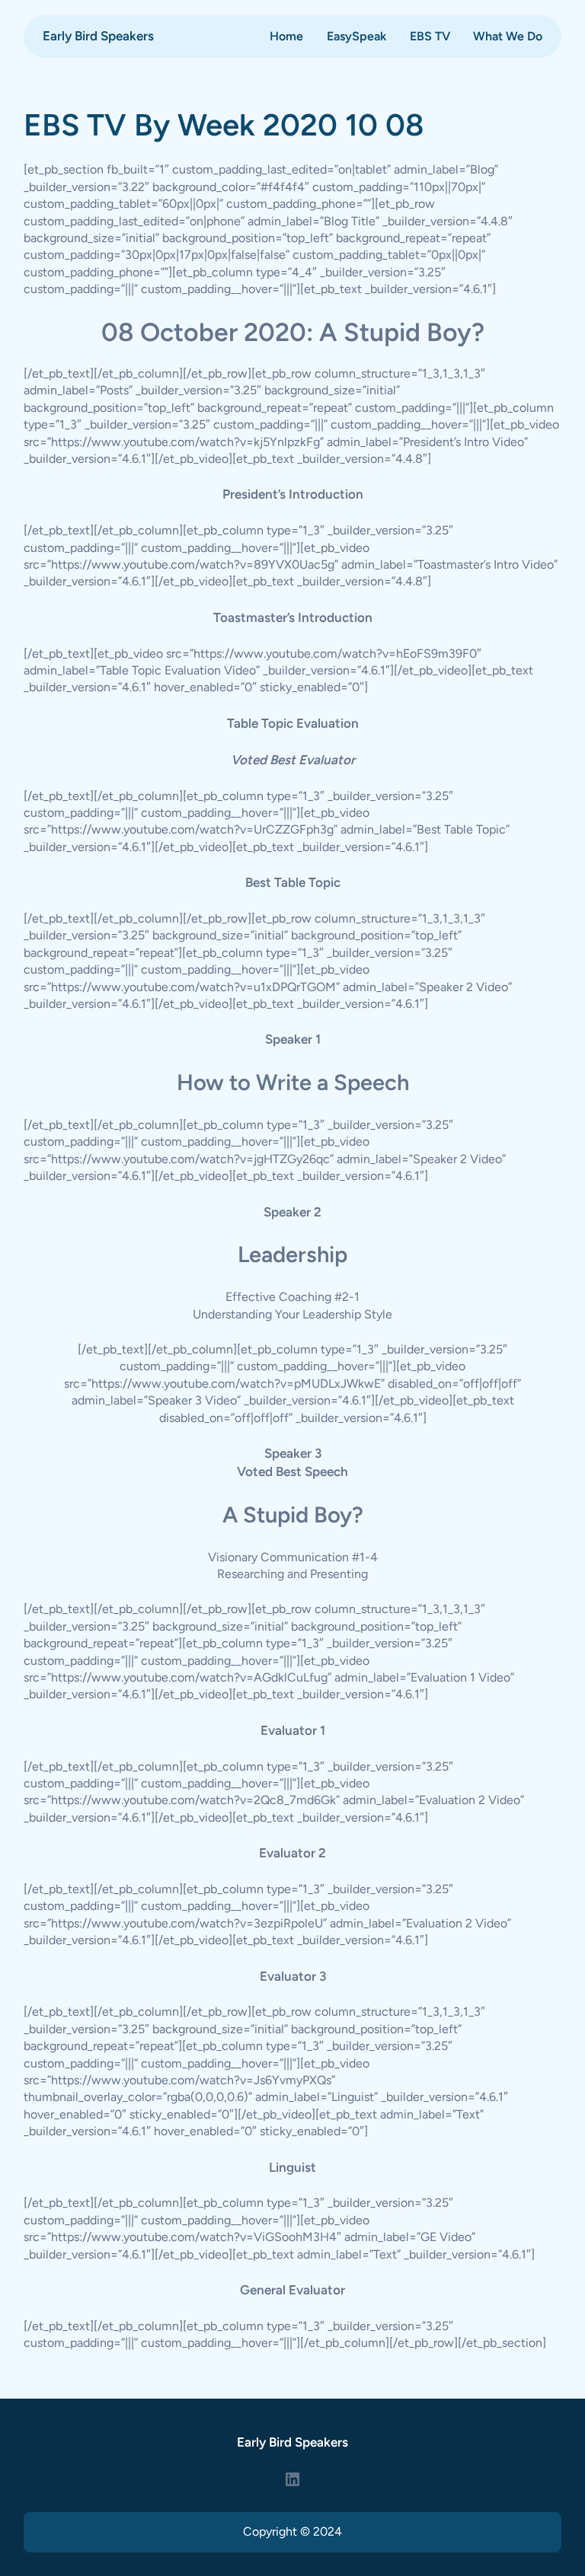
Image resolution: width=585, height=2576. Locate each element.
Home (286, 36)
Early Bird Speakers (98, 36)
